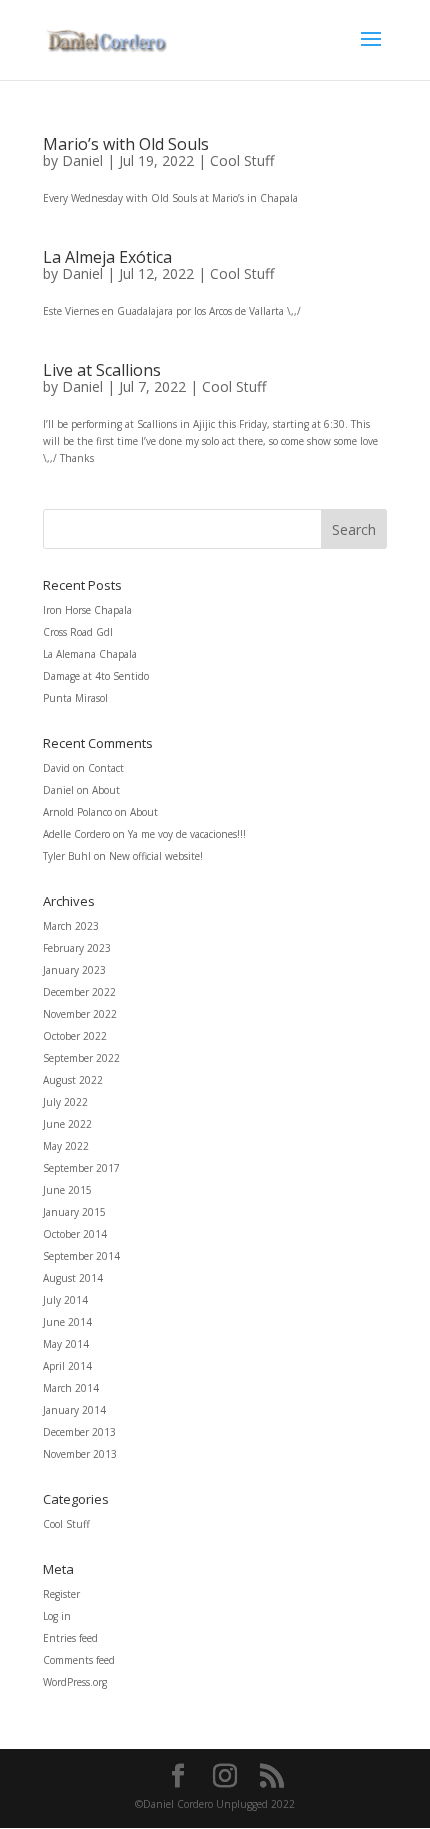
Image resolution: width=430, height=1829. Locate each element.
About (106, 790)
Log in (57, 1616)
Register (61, 1594)
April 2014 (67, 1366)
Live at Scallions (102, 370)
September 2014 (81, 1256)
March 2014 (71, 1388)
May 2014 (66, 1344)
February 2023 (77, 948)
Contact (106, 768)
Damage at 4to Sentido (96, 676)
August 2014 (73, 1278)
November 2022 (80, 1014)
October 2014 (75, 1234)
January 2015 (74, 1212)
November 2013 (80, 1454)
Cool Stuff (242, 160)
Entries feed (70, 1638)
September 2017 (81, 1168)
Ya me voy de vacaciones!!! (187, 834)
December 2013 (79, 1432)
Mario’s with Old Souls (126, 144)
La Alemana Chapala (90, 654)
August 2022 (73, 1080)
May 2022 (66, 1146)
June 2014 (67, 1322)
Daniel (82, 160)
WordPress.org (75, 1682)
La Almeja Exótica (107, 257)
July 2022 (65, 1102)
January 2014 (74, 1410)
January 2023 (74, 970)
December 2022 (79, 992)
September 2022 (81, 1058)
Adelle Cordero (76, 834)
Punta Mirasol (75, 698)
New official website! (156, 856)
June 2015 (67, 1190)
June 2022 (67, 1124)
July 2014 (65, 1300)
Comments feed (79, 1660)
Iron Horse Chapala (87, 610)
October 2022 (75, 1036)
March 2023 (71, 926)
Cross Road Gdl (78, 632)
